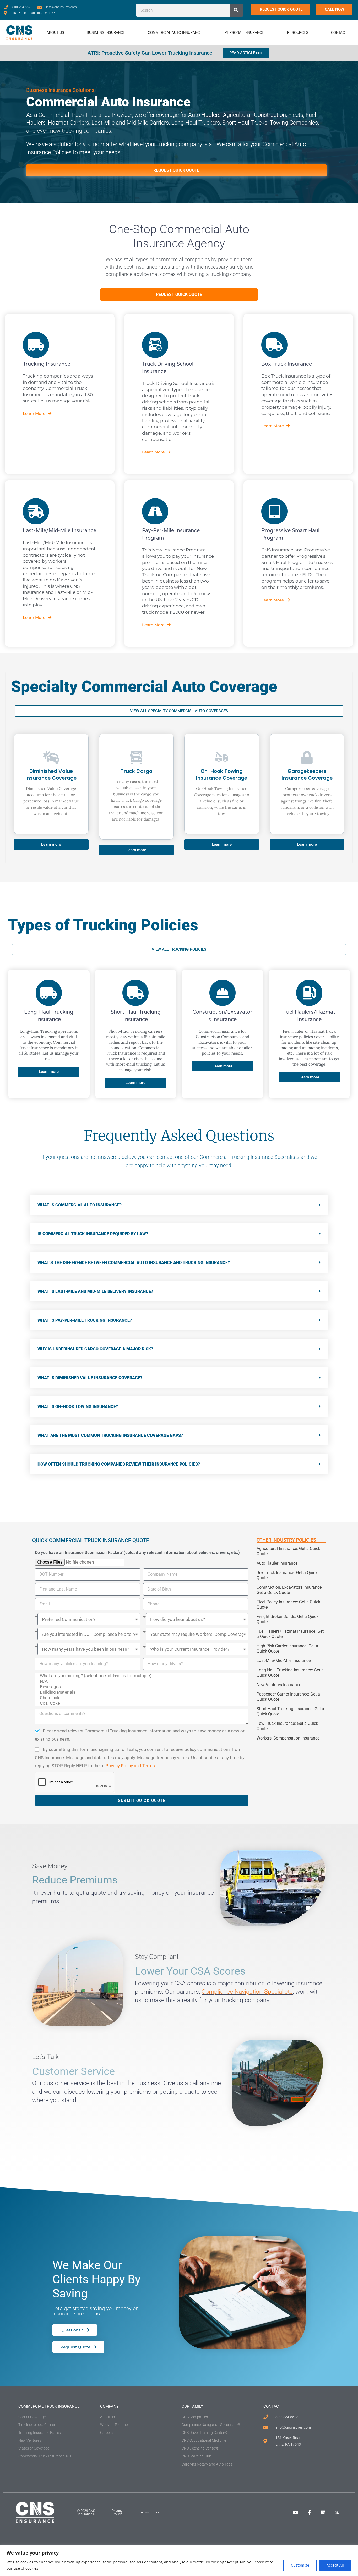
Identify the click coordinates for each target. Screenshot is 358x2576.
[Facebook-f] (309, 2512)
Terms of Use (149, 2512)
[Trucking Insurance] (36, 345)
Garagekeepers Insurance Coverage (307, 775)
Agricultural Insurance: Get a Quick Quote (288, 1551)
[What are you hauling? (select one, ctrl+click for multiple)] (141, 1676)
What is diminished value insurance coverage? (90, 1378)
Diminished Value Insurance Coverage (51, 775)
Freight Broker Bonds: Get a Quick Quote (288, 1619)
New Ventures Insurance (279, 1685)
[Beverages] (141, 1687)
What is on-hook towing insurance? (78, 1407)
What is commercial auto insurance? (80, 1205)
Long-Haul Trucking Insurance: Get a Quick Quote (290, 1673)
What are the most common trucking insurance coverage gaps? (110, 1435)
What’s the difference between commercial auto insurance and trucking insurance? (134, 1263)
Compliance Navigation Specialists (247, 1992)
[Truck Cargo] (136, 757)
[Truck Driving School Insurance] (155, 345)
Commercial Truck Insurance (49, 2406)
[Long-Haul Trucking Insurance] (49, 993)
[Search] (236, 10)
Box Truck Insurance (287, 364)
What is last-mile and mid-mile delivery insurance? (95, 1291)
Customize (300, 2565)
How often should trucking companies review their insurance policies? (119, 1464)
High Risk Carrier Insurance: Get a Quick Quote (287, 1649)
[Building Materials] (141, 1692)
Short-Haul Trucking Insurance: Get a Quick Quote (290, 1711)
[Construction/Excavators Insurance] (223, 993)
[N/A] (141, 1681)
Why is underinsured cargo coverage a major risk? (95, 1349)
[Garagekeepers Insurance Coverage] (307, 757)
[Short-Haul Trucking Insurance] (135, 993)
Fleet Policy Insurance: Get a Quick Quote (288, 1605)
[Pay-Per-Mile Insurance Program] (155, 511)
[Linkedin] (323, 2512)
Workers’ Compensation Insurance (288, 1738)
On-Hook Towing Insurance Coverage (222, 775)
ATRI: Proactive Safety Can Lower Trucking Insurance (150, 53)
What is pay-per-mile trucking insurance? (85, 1320)
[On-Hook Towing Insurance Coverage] (222, 757)
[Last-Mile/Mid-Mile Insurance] (36, 511)
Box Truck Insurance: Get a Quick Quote (287, 1575)
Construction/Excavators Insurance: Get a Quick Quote (290, 1590)
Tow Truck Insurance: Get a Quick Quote (287, 1726)
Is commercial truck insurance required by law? (93, 1234)
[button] (179, 1205)
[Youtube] (295, 2512)
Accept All (335, 2565)
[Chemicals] (141, 1698)
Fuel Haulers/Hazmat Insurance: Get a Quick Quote (290, 1634)
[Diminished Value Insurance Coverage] (51, 757)
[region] (179, 2560)
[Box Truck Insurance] (274, 345)
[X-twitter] (337, 2512)
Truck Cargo (136, 771)
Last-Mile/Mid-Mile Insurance (59, 531)
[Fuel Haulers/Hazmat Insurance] (309, 993)
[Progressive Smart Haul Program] (274, 511)
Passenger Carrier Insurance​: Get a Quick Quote (288, 1697)
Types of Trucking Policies (103, 925)
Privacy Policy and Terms (130, 1766)
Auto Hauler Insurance (277, 1563)
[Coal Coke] (141, 1703)
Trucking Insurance (47, 364)
